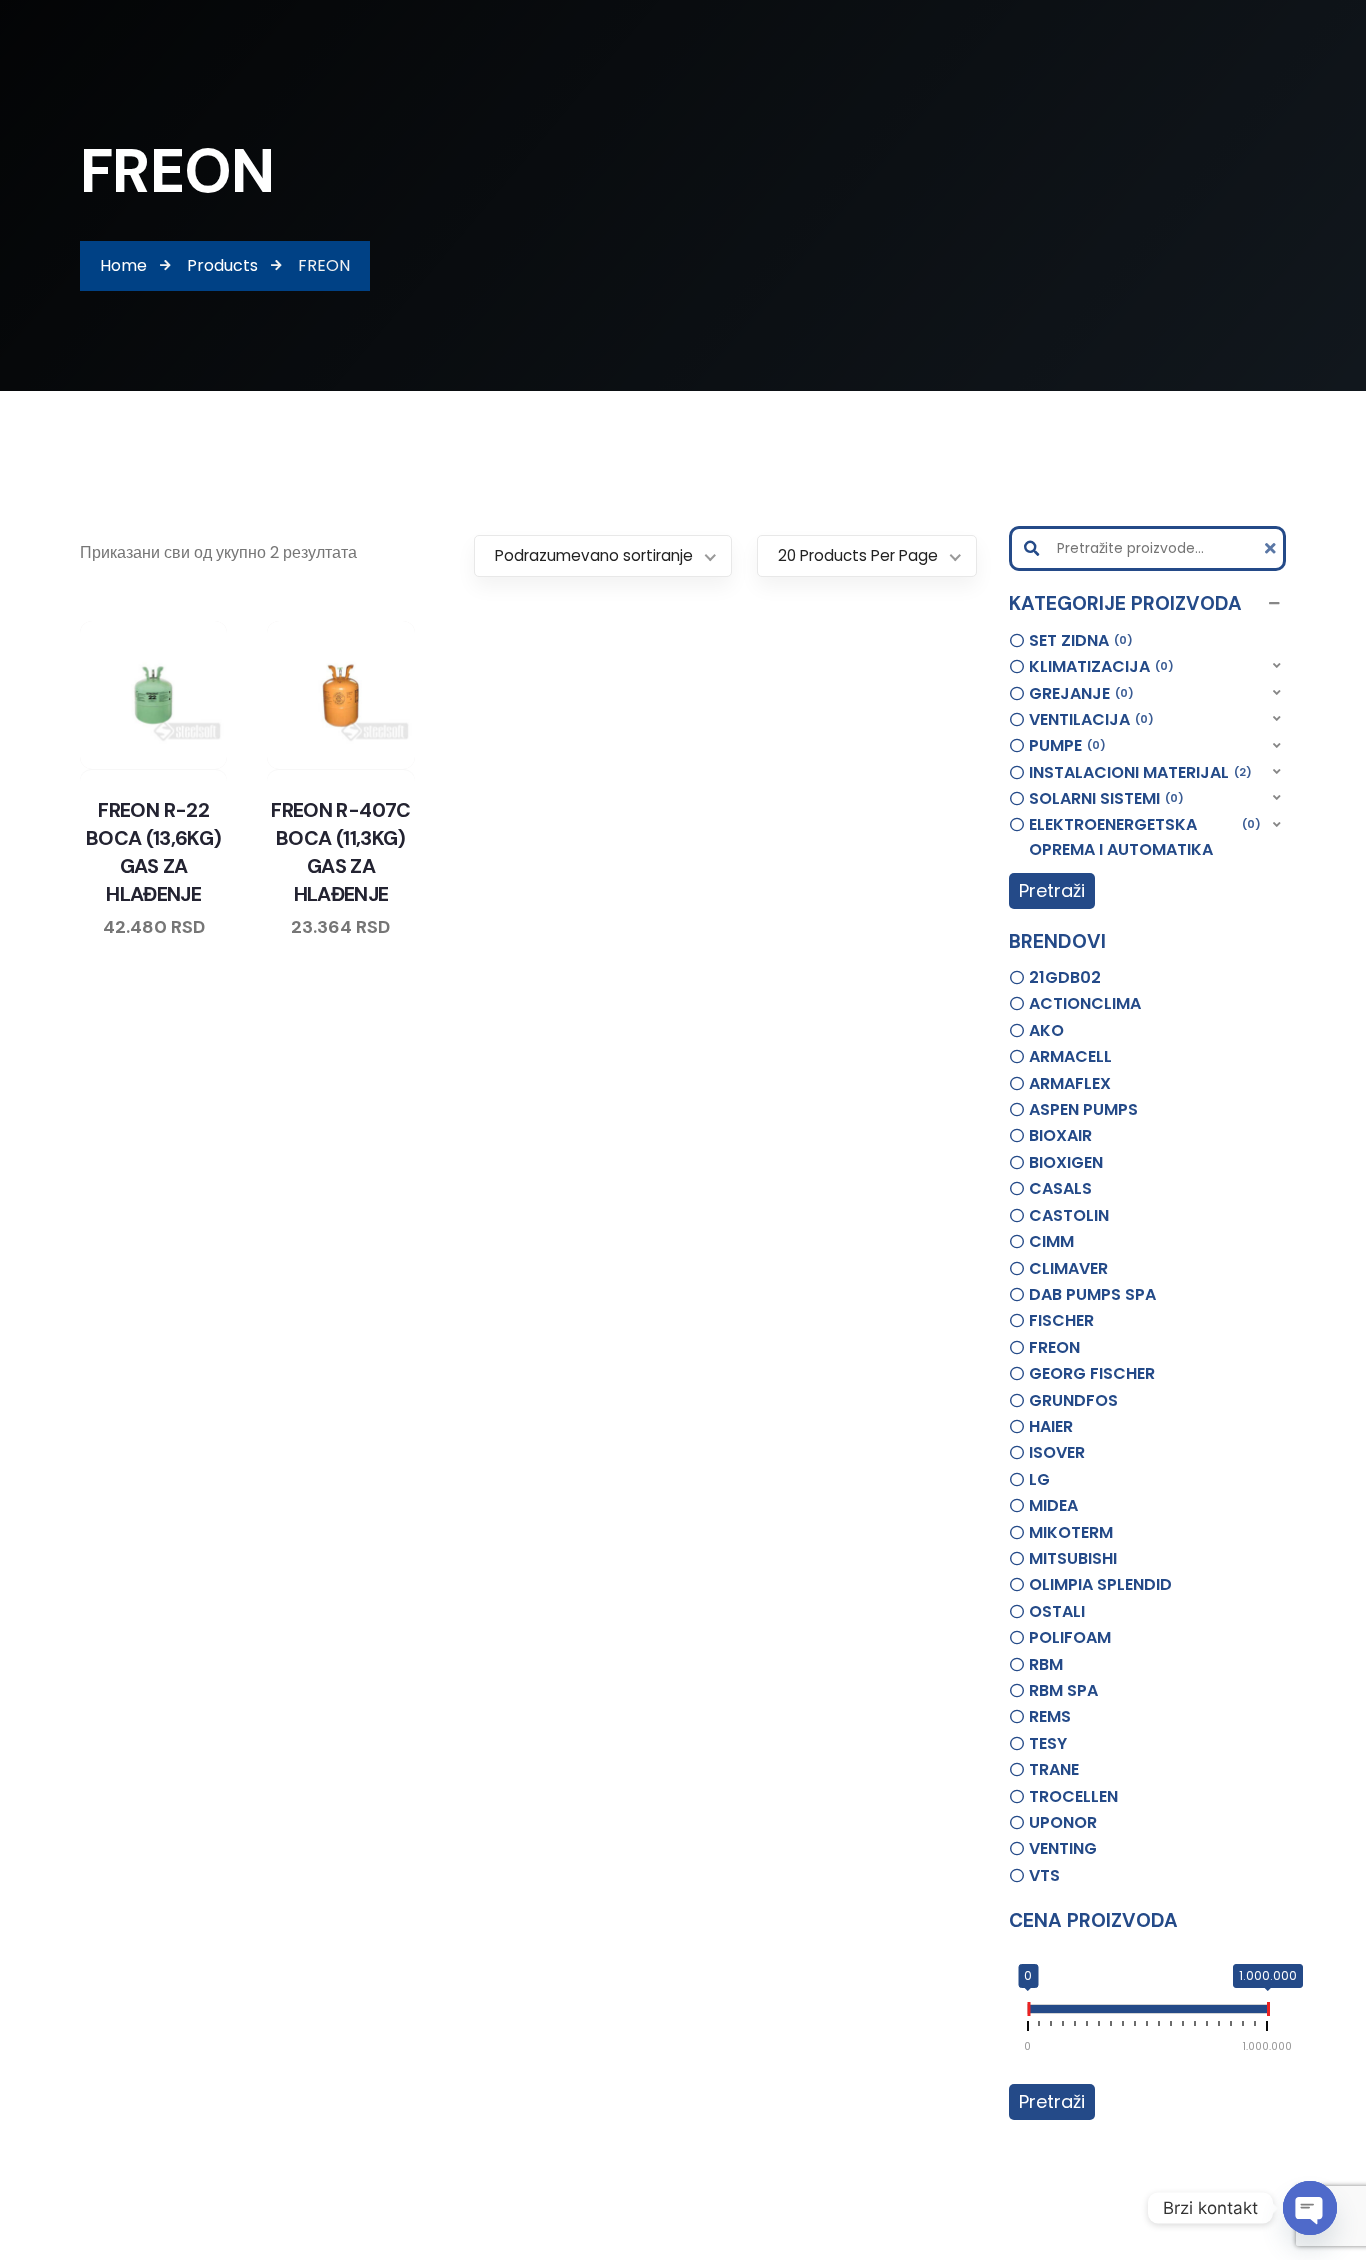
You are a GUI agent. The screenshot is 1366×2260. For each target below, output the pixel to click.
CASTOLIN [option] (1069, 1215)
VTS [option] (1044, 1875)
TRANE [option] (1054, 1769)
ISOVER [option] (1057, 1452)
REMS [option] (1050, 1716)
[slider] (1028, 2013)
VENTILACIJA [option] (1088, 719)
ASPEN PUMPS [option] (1083, 1109)
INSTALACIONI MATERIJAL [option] (1137, 772)
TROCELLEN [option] (1073, 1796)
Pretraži (1052, 890)
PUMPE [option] (1064, 745)
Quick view (173, 765)
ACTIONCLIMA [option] (1085, 1003)
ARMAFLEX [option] (1070, 1083)
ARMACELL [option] (1070, 1056)
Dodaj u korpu (211, 765)
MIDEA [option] (1053, 1505)
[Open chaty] (1310, 2208)
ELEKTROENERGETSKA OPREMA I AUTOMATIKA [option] (1142, 837)
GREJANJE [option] (1078, 693)
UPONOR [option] (1063, 1822)
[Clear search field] (1273, 548)
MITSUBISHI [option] (1073, 1558)
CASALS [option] (1060, 1188)
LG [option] (1039, 1479)
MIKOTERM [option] (1071, 1532)
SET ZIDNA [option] (1078, 640)
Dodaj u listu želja (135, 765)
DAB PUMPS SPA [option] (1092, 1294)
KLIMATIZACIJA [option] (1098, 666)
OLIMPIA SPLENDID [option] (1100, 1584)
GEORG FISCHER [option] (1092, 1373)
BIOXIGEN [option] (1066, 1162)
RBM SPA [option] (1063, 1690)
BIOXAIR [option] (1060, 1135)
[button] (1148, 604)
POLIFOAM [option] (1070, 1637)
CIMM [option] (1051, 1241)
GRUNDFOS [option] (1073, 1400)
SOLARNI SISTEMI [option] (1103, 798)
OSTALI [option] (1057, 1611)
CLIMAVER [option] (1068, 1268)
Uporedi (97, 765)
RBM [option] (1046, 1664)
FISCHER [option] (1061, 1320)
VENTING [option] (1063, 1848)
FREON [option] (1054, 1347)
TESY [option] (1048, 1743)
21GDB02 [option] (1065, 977)
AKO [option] (1046, 1030)
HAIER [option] (1051, 1426)
